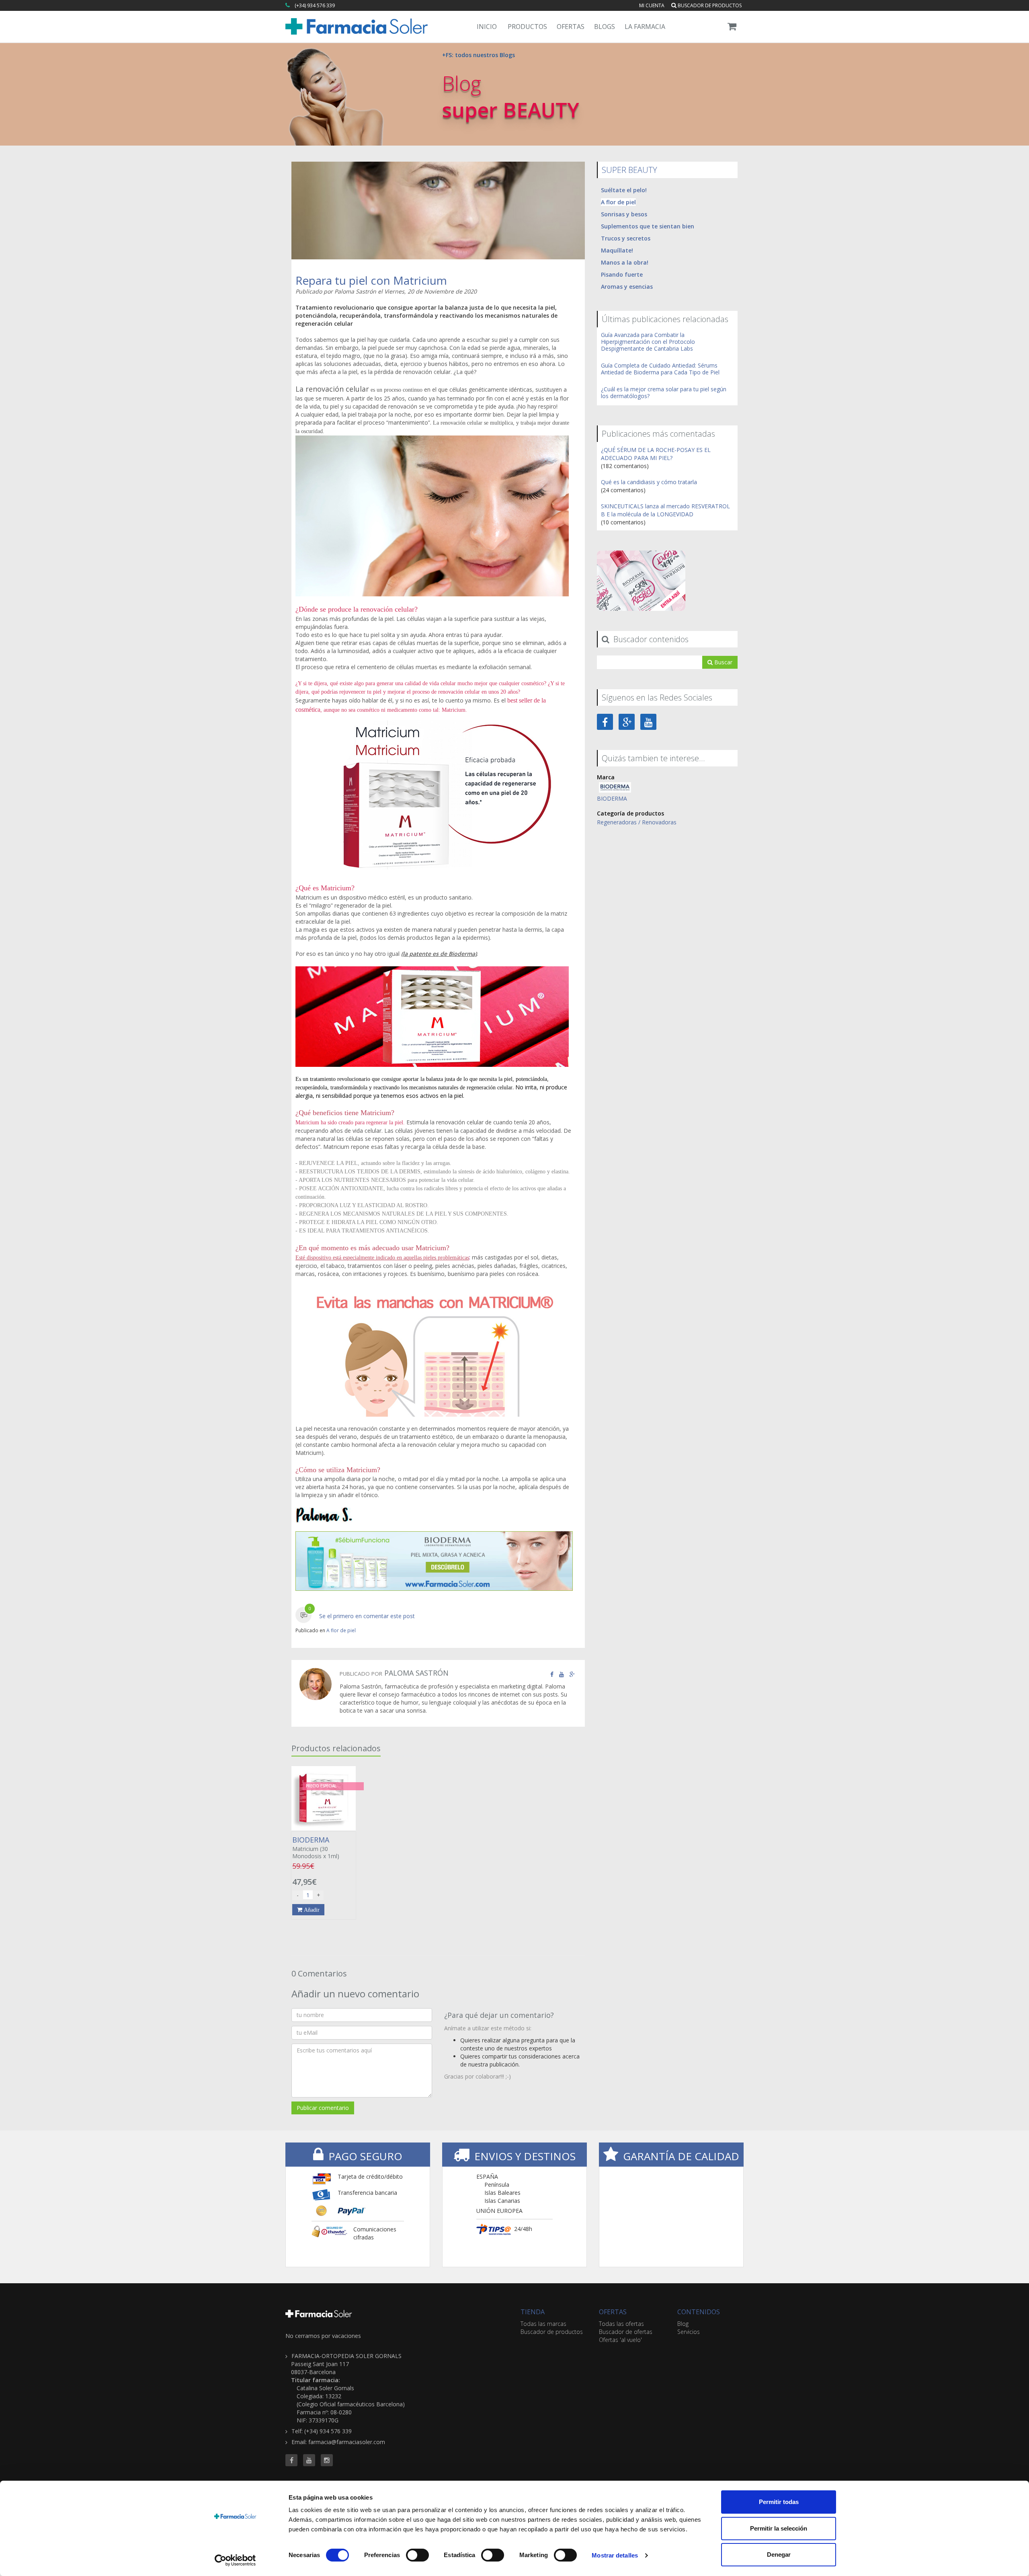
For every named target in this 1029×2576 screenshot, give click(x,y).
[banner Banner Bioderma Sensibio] (641, 580)
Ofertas (571, 27)
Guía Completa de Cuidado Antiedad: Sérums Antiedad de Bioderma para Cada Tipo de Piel (660, 369)
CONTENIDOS (699, 2312)
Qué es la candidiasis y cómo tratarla (649, 482)
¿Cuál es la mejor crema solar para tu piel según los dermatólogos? (664, 392)
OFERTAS (613, 2312)
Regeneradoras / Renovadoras (637, 822)
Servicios (689, 2332)
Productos (527, 27)
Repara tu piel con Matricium (371, 280)
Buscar (723, 662)
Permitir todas (779, 2502)
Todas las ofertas (621, 2324)
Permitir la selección (779, 2528)
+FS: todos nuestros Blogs (479, 55)
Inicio (487, 27)
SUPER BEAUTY (629, 170)
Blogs (605, 27)
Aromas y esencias (627, 287)
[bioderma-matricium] (434, 795)
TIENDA (533, 2312)
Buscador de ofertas (626, 2332)
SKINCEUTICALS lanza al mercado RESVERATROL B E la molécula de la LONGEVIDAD (665, 510)
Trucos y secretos (626, 238)
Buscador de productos (709, 5)
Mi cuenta (652, 5)
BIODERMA (612, 798)
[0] (303, 1616)
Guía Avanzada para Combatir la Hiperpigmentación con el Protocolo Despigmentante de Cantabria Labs (648, 342)
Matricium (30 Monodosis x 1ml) (316, 1848)
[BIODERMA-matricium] (434, 1017)
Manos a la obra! (625, 262)
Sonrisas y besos (624, 214)
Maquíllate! (617, 250)
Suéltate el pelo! (624, 190)
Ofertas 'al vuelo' (620, 2340)
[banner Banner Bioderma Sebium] (434, 1561)
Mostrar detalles (615, 2555)
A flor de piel (341, 1630)
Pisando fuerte (622, 274)
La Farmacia (645, 27)
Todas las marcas (543, 2324)
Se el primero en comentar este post (367, 1616)
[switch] (417, 2555)
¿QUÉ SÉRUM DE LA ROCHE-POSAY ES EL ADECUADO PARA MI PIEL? (656, 454)
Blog (683, 2324)
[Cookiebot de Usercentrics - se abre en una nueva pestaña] (235, 2560)
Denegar (779, 2554)
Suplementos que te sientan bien (648, 226)
